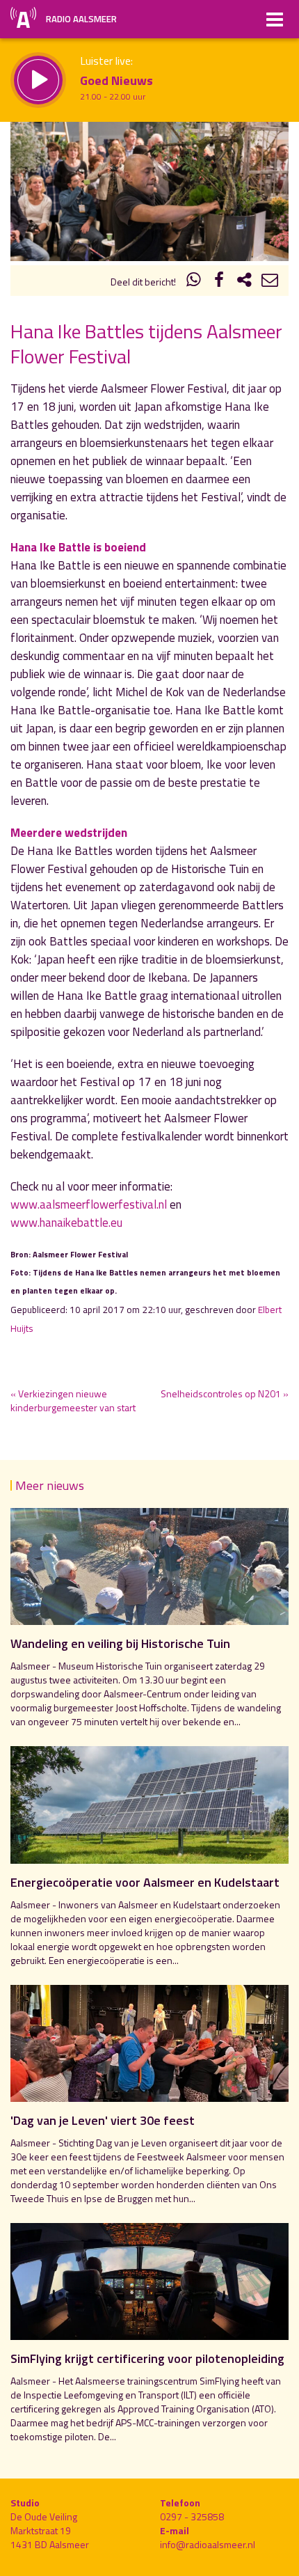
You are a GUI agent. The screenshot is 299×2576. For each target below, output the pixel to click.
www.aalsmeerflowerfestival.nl (89, 1204)
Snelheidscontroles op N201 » (225, 1393)
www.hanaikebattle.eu (66, 1223)
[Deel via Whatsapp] (194, 282)
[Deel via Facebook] (219, 282)
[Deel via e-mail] (270, 282)
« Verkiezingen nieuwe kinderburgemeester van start (73, 1400)
